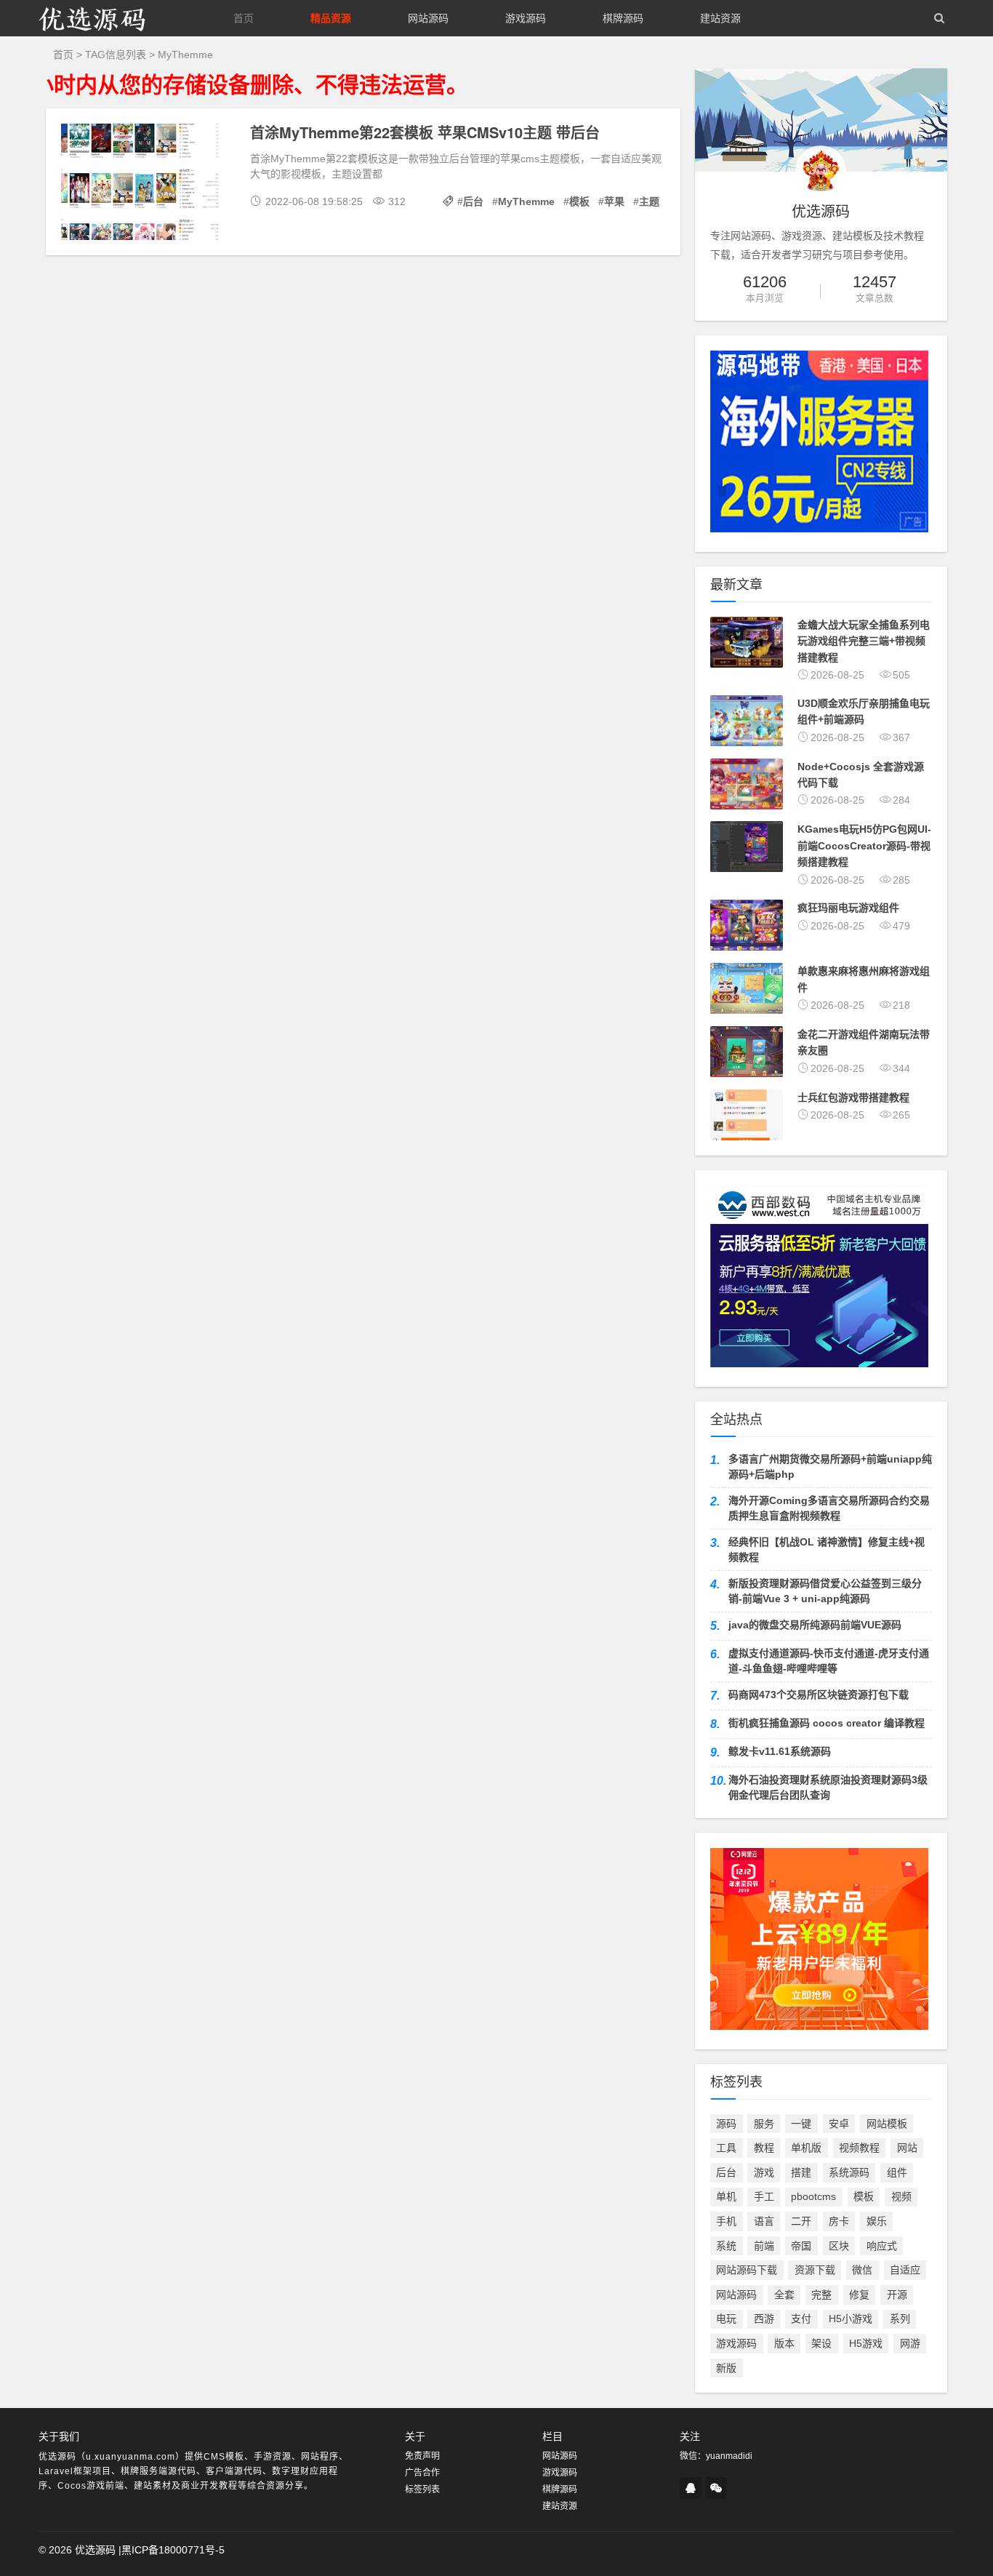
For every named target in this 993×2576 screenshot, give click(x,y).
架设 (821, 2343)
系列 (900, 2319)
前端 (764, 2246)
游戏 (764, 2172)
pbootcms (813, 2196)
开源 (897, 2295)
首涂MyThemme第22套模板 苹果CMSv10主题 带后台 (425, 132)
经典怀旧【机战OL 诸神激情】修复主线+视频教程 (827, 1549)
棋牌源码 (623, 18)
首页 (244, 18)
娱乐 (877, 2221)
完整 (821, 2295)
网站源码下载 (747, 2270)
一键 (801, 2124)
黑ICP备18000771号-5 (173, 2550)
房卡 (839, 2221)
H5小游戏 (851, 2319)
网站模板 (887, 2124)
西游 (764, 2319)
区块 (839, 2246)
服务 (764, 2124)
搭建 (801, 2172)
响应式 (882, 2246)
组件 (897, 2172)
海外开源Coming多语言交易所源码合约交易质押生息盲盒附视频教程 (829, 1508)
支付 (801, 2319)
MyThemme (526, 201)
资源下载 (815, 2270)
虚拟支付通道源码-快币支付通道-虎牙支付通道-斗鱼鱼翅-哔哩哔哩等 (829, 1661)
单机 (726, 2196)
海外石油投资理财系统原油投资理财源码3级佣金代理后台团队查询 (828, 1787)
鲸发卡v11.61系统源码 (780, 1751)
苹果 (614, 201)
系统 (726, 2246)
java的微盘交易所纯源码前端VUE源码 (815, 1625)
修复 (859, 2295)
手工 (764, 2196)
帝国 (801, 2246)
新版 (726, 2368)
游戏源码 (526, 18)
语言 (764, 2221)
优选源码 (95, 2550)
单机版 (806, 2148)
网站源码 (428, 18)
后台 (473, 201)
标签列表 (422, 2489)
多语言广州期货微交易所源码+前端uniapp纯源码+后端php (830, 1467)
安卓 (839, 2124)
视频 (901, 2196)
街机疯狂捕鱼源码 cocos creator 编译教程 (827, 1723)
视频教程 (859, 2148)
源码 (726, 2124)
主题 (649, 201)
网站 (907, 2148)
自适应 (905, 2270)
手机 (726, 2221)
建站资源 (720, 18)
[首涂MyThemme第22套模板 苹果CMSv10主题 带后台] (148, 184)
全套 (784, 2295)
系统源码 (849, 2172)
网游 (910, 2343)
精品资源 (331, 18)
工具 (726, 2148)
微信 (862, 2270)
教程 (764, 2148)
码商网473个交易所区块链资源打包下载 (819, 1695)
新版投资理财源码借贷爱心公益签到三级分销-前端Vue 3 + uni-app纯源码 (825, 1591)
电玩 (726, 2319)
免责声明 (422, 2456)
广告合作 (422, 2473)
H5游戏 (866, 2343)
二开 (801, 2221)
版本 (784, 2343)
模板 (579, 201)
